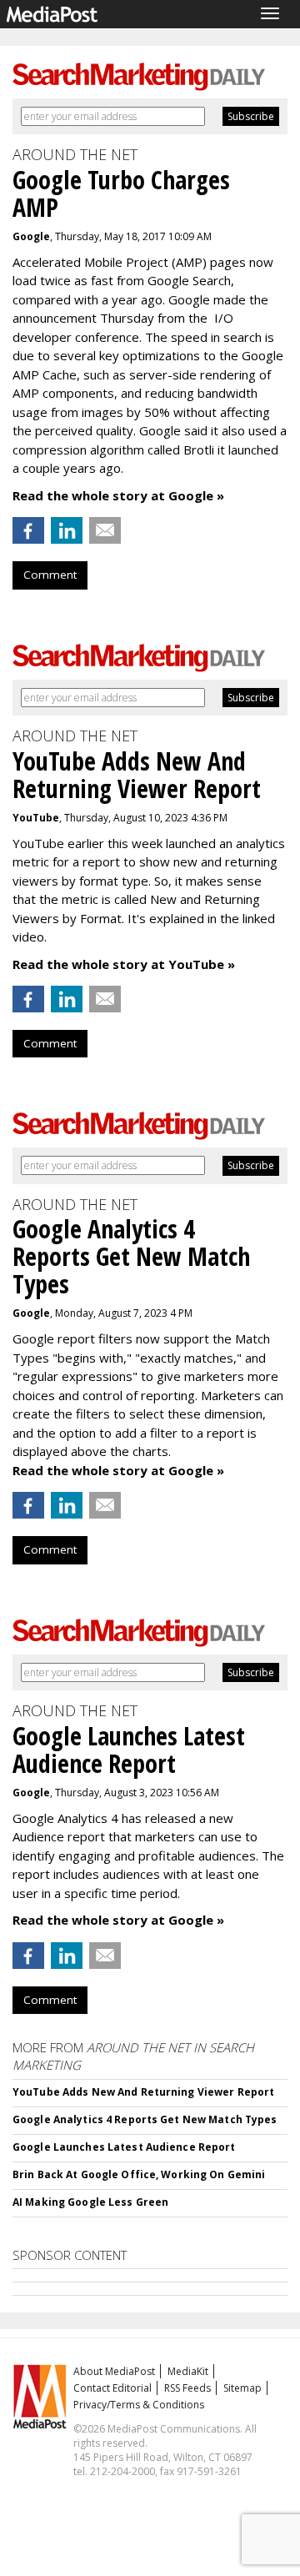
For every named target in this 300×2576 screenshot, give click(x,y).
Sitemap (242, 2388)
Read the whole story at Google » (118, 495)
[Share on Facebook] (28, 530)
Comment (50, 575)
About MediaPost (114, 2371)
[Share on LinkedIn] (67, 530)
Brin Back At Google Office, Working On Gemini (139, 2174)
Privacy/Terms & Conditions (139, 2405)
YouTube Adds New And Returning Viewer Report (143, 2092)
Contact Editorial (112, 2388)
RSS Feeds (187, 2388)
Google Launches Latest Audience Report (124, 2147)
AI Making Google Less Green (90, 2202)
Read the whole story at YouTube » (124, 964)
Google (31, 236)
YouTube (36, 818)
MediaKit (188, 2371)
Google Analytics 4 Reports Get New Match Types (145, 2119)
